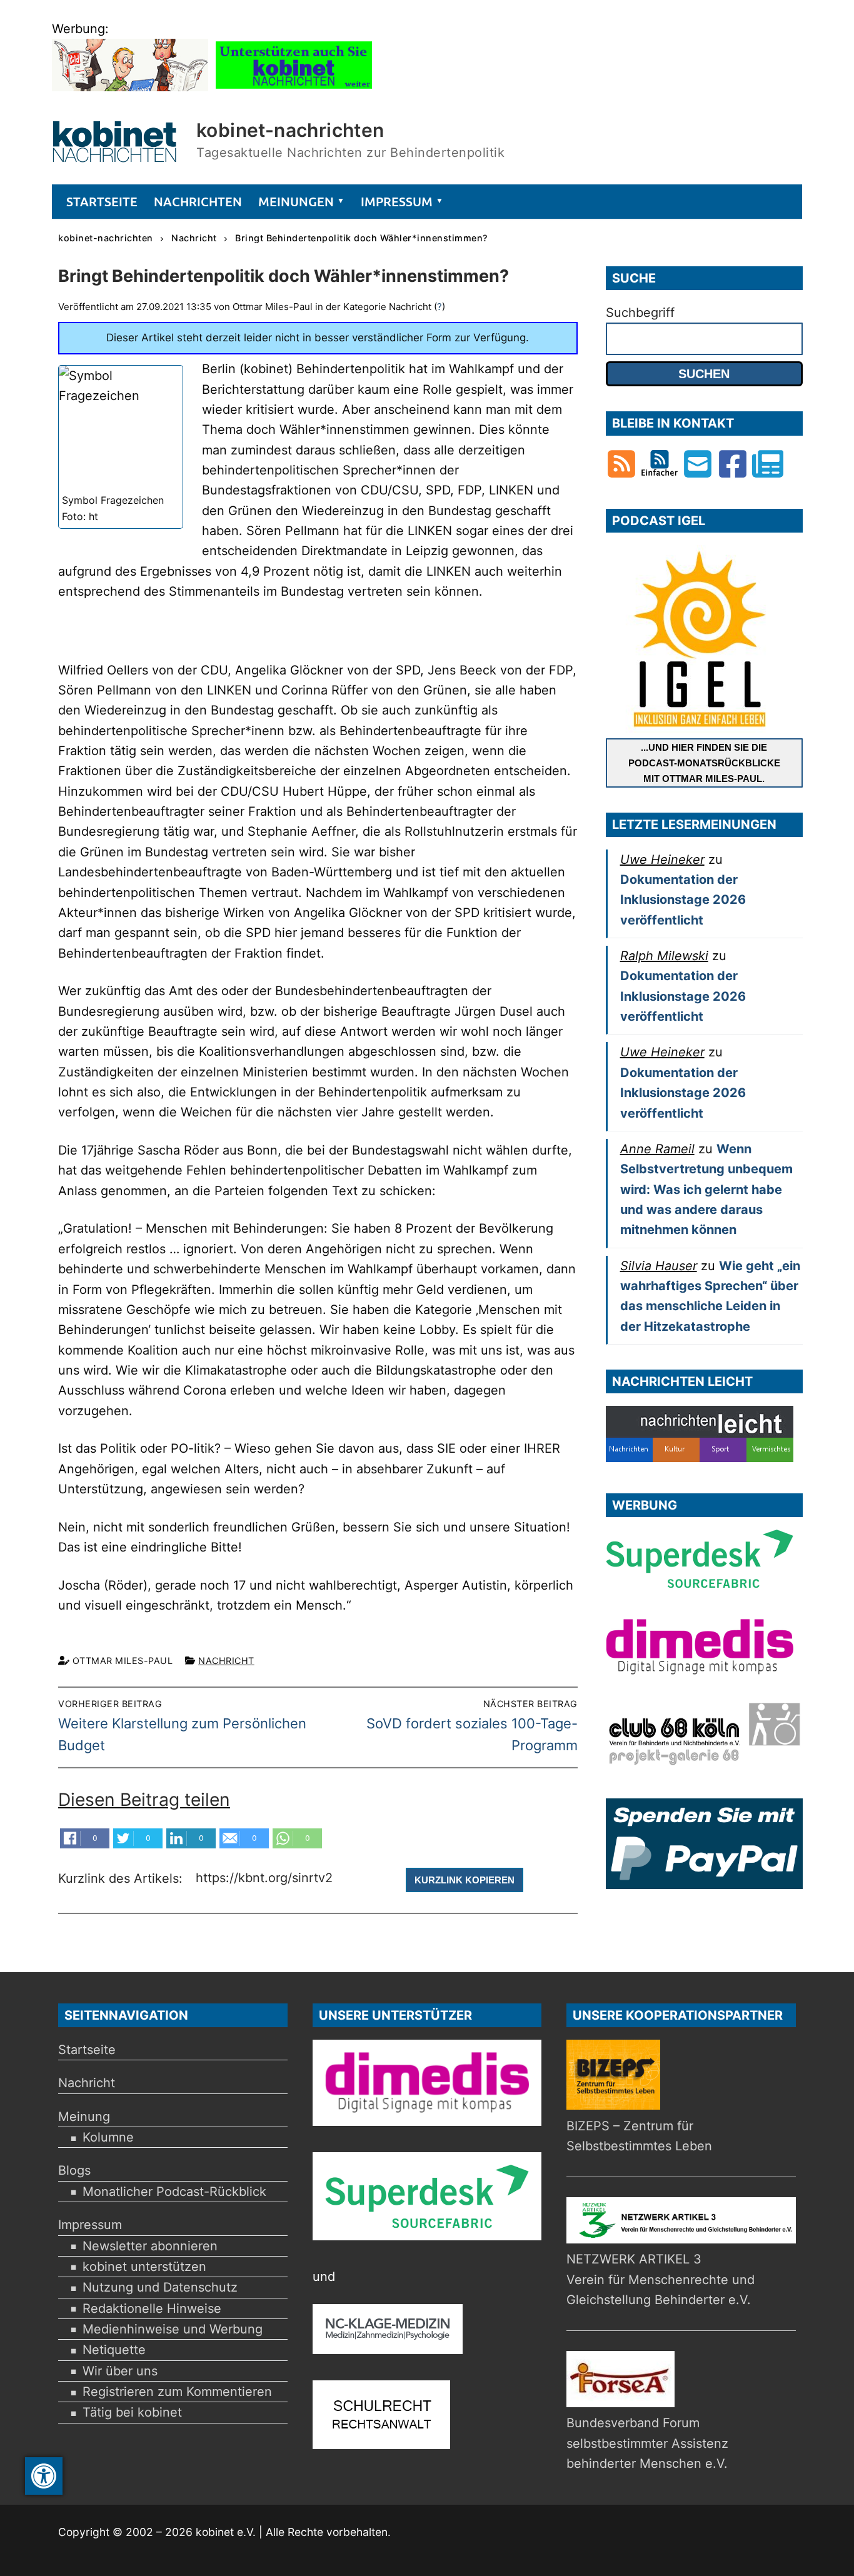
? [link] (440, 307)
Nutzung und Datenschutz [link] (160, 2287)
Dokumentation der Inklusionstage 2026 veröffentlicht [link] (683, 900)
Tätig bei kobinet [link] (132, 2412)
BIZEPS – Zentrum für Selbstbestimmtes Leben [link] (639, 2136)
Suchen (704, 374)
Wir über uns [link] (120, 2371)
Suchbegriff (640, 313)
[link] (44, 2476)
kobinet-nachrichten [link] (290, 130)
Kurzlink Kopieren (465, 1880)
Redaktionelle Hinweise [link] (152, 2308)
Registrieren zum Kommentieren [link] (177, 2392)
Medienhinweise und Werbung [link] (173, 2329)
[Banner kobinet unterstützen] (294, 87)
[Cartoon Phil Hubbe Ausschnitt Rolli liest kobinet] (130, 87)
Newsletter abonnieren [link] (150, 2246)
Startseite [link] (87, 2050)
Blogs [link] (74, 2170)
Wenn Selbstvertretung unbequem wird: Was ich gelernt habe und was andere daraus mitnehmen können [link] (706, 1189)
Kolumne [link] (108, 2137)
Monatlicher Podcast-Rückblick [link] (174, 2192)
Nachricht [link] (226, 1661)
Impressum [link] (90, 2225)
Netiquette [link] (114, 2350)
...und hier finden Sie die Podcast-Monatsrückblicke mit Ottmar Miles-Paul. (704, 763)
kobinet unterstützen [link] (144, 2267)
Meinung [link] (84, 2117)
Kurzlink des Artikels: (122, 1879)
